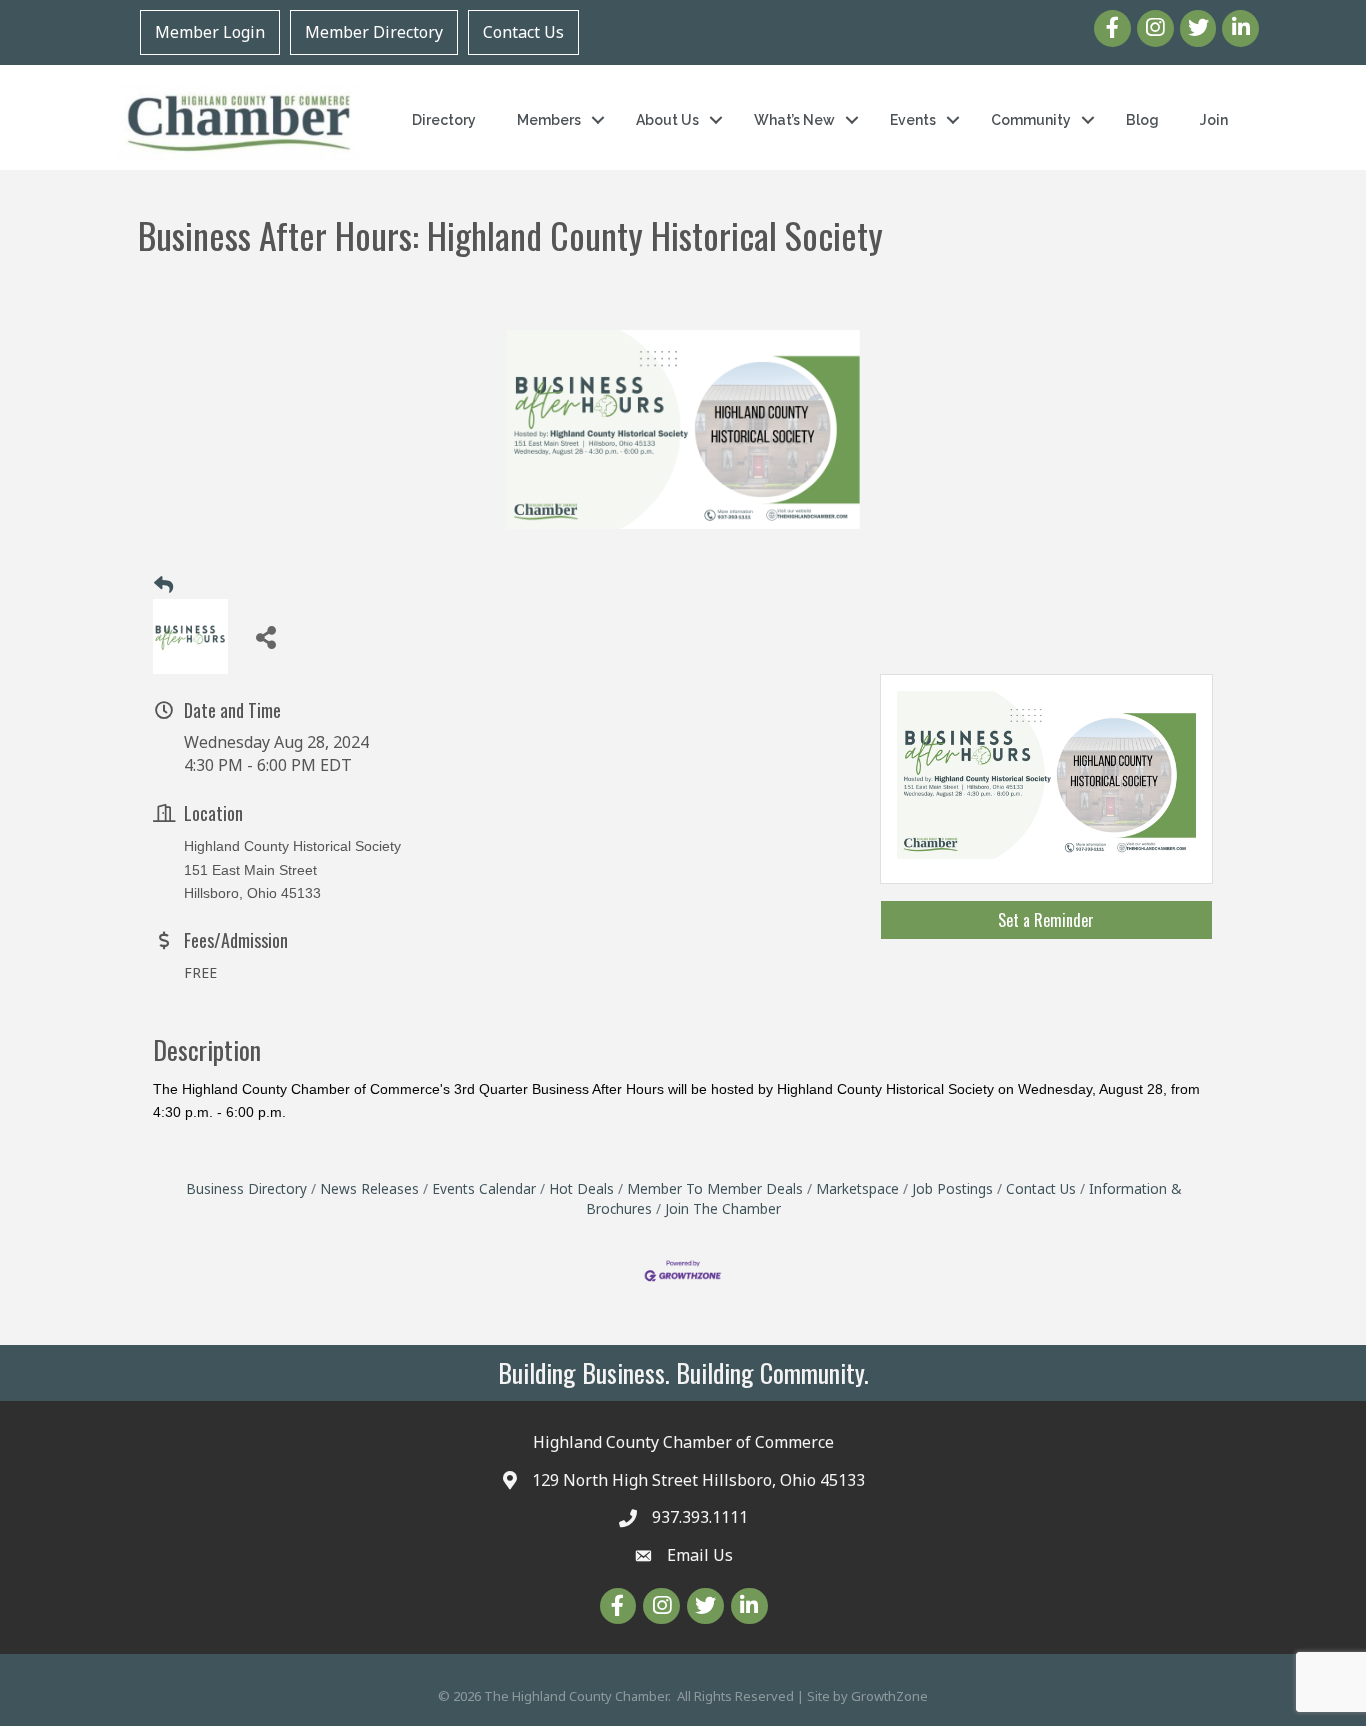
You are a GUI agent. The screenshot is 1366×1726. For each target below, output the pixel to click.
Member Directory (374, 32)
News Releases (369, 1188)
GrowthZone (889, 1696)
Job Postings (952, 1188)
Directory (444, 120)
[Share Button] (265, 636)
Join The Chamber (723, 1208)
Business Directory (246, 1188)
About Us (667, 120)
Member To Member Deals (715, 1188)
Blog (1142, 120)
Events (913, 120)
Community (1031, 120)
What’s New (794, 120)
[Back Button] (163, 585)
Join (1214, 120)
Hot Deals (581, 1188)
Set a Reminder (1046, 920)
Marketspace (857, 1188)
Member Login (210, 32)
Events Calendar (484, 1188)
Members (549, 120)
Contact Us (523, 32)
